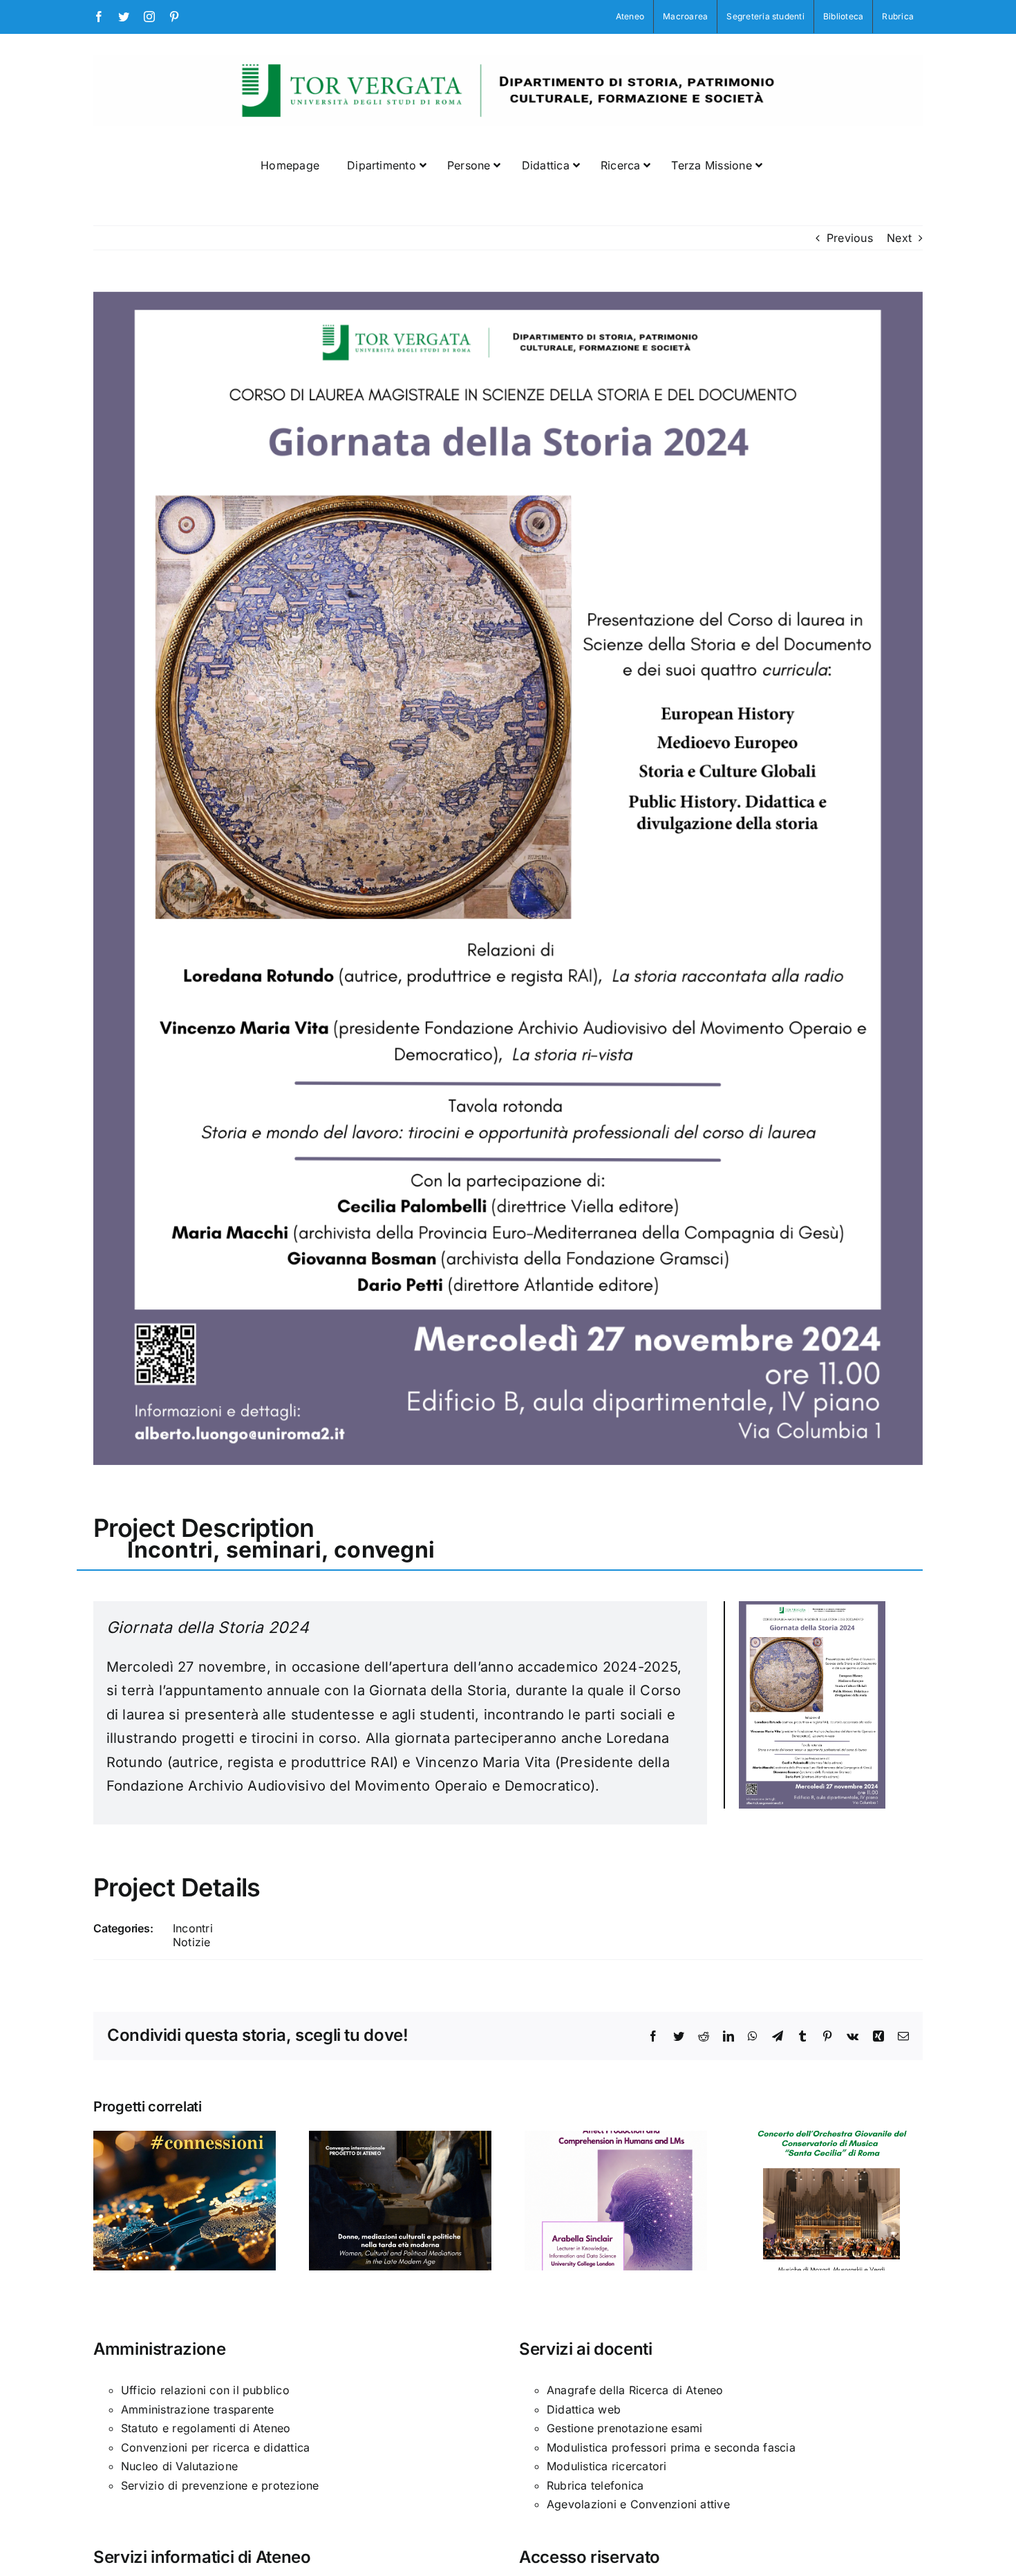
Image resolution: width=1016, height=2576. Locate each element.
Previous (850, 238)
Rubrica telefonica (595, 2485)
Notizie (192, 1942)
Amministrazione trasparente (197, 2409)
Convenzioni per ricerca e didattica (215, 2447)
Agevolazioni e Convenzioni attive (638, 2504)
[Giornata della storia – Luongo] (812, 1607)
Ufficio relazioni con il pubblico (205, 2390)
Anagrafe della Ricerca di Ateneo (635, 2390)
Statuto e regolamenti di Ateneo (206, 2428)
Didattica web (584, 2409)
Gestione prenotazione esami (624, 2428)
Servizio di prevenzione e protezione (220, 2485)
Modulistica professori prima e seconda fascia (671, 2447)
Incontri (193, 1928)
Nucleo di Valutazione (179, 2466)
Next (899, 238)
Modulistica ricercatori (607, 2466)
